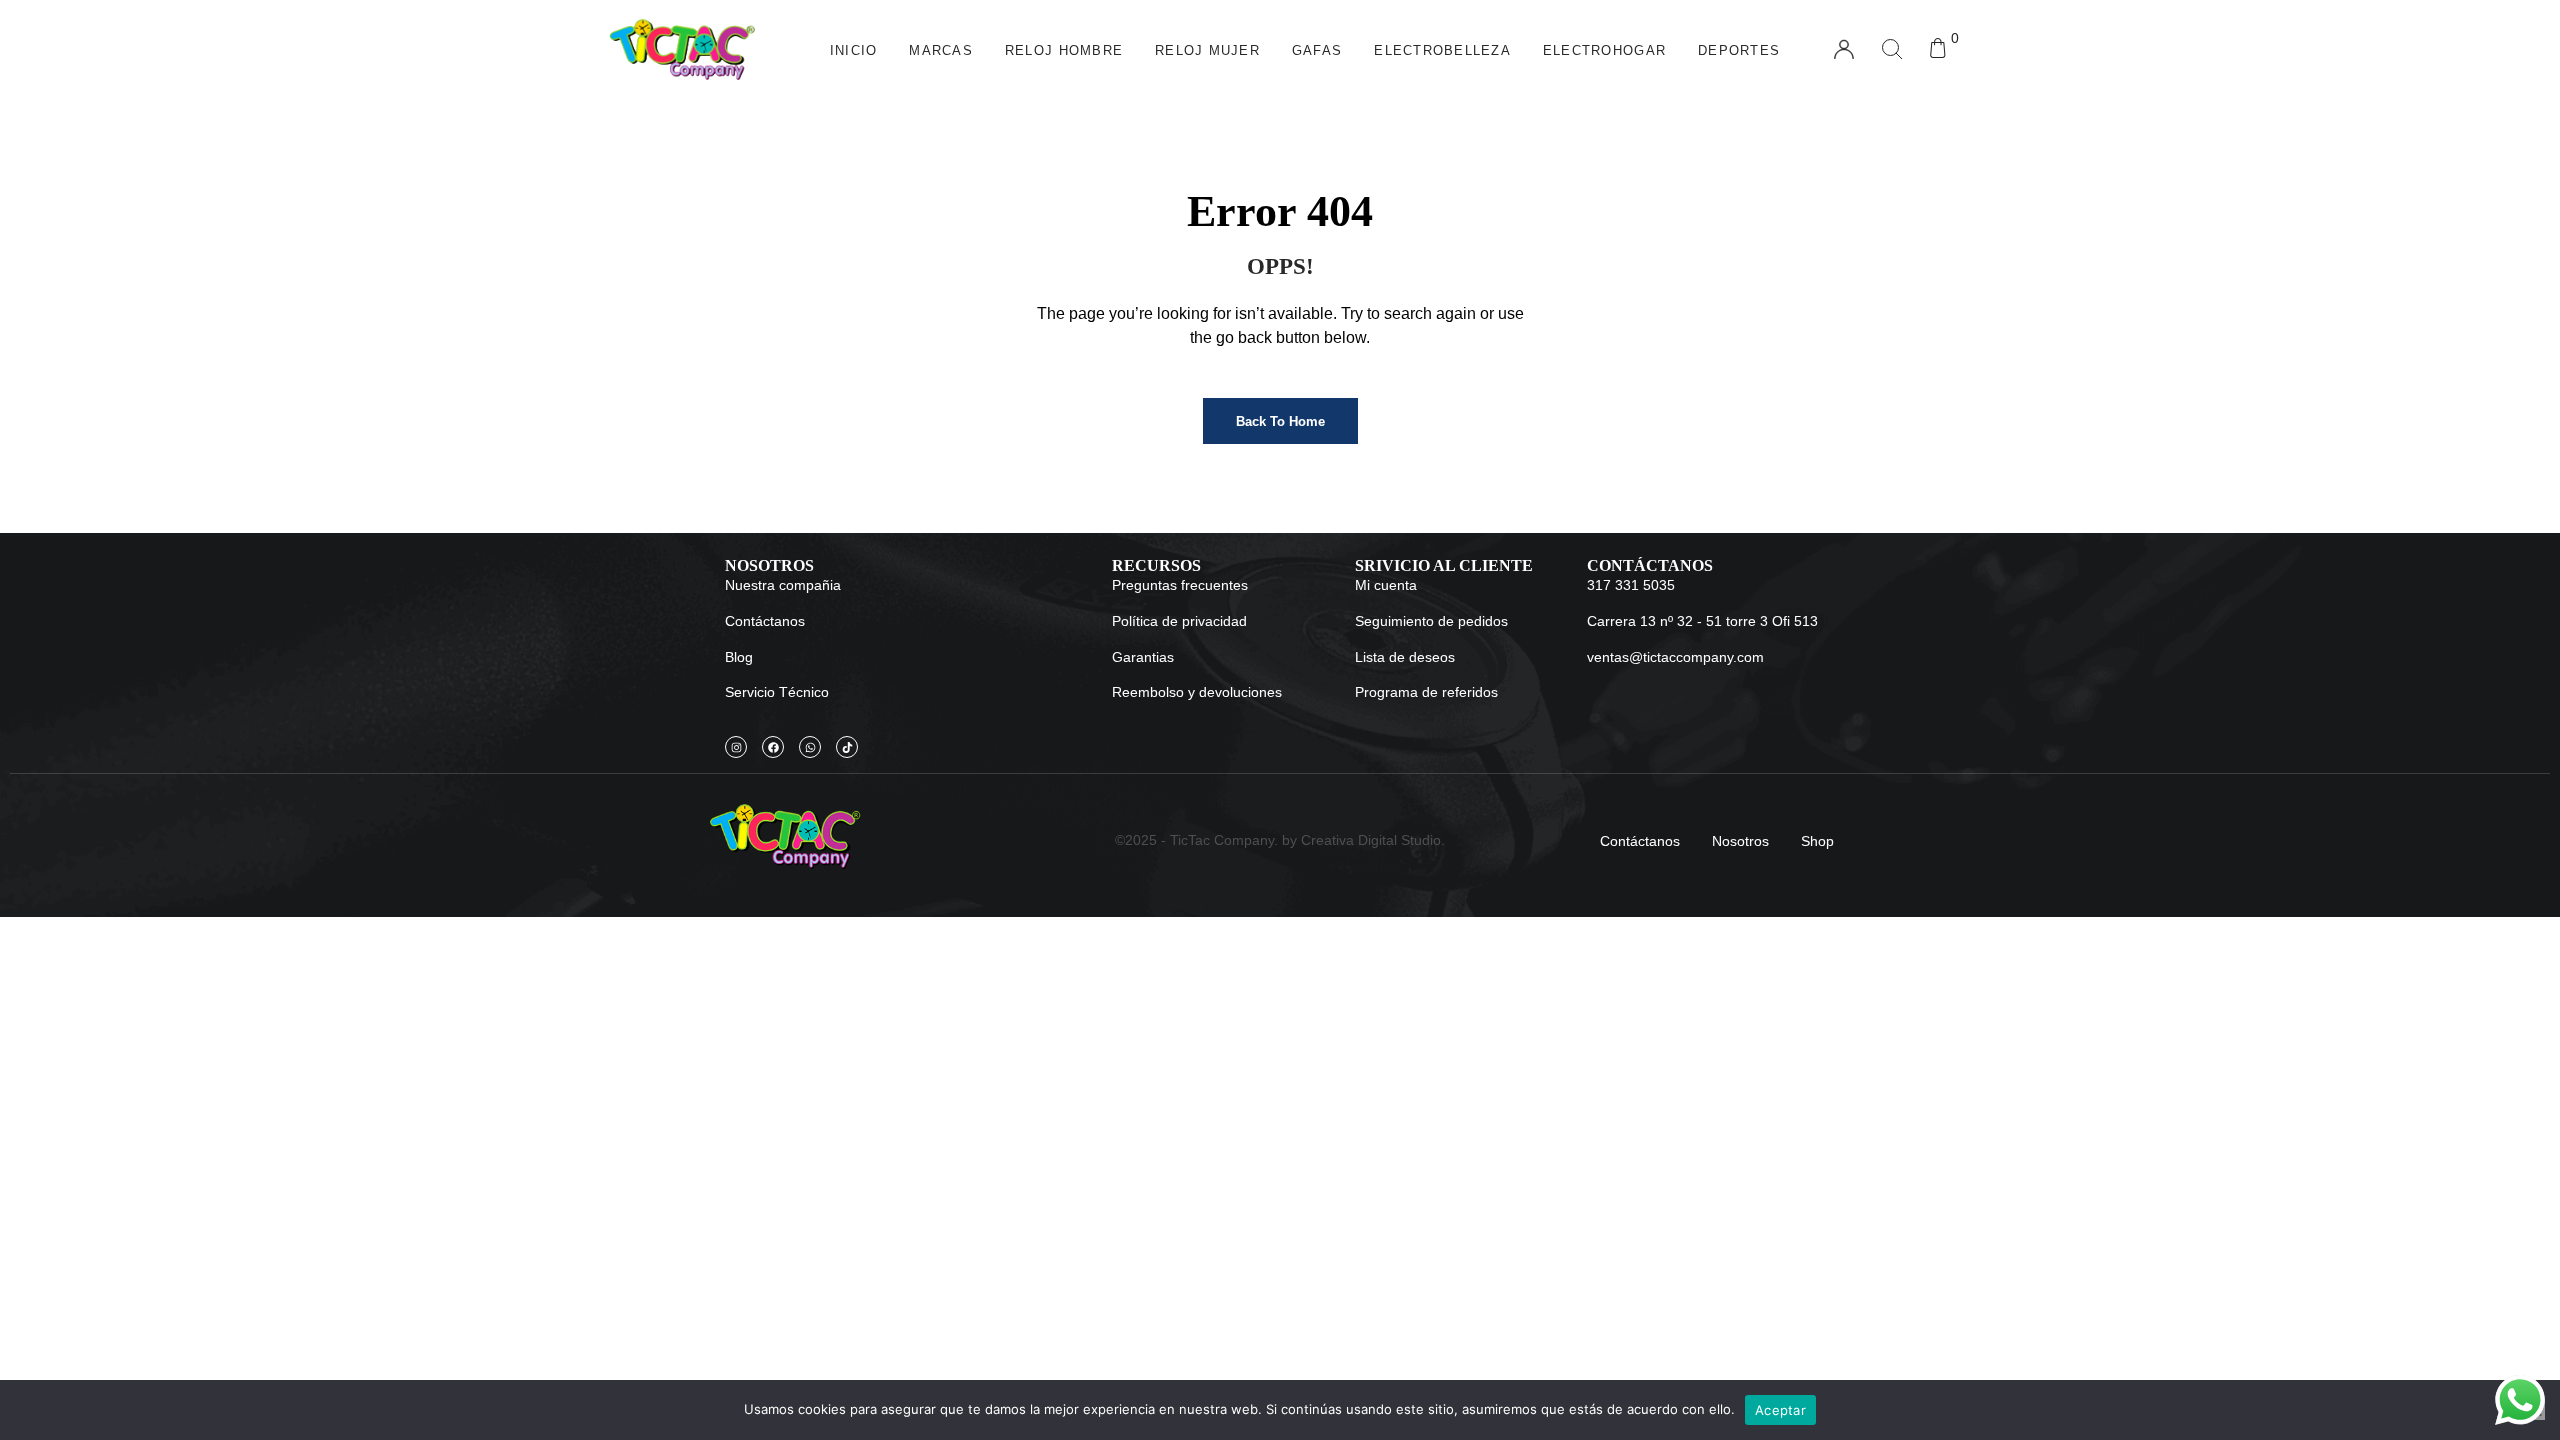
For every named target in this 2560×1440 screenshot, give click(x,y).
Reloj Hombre (1064, 50)
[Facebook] (773, 747)
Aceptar (1780, 1410)
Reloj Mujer (1207, 50)
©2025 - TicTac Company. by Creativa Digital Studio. (1280, 840)
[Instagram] (736, 747)
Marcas (941, 50)
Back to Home (1280, 421)
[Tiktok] (847, 747)
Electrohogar (1604, 50)
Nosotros (1740, 841)
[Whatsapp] (810, 747)
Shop (1817, 841)
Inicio (854, 50)
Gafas (1317, 50)
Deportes (1739, 50)
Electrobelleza (1442, 50)
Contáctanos (1640, 841)
